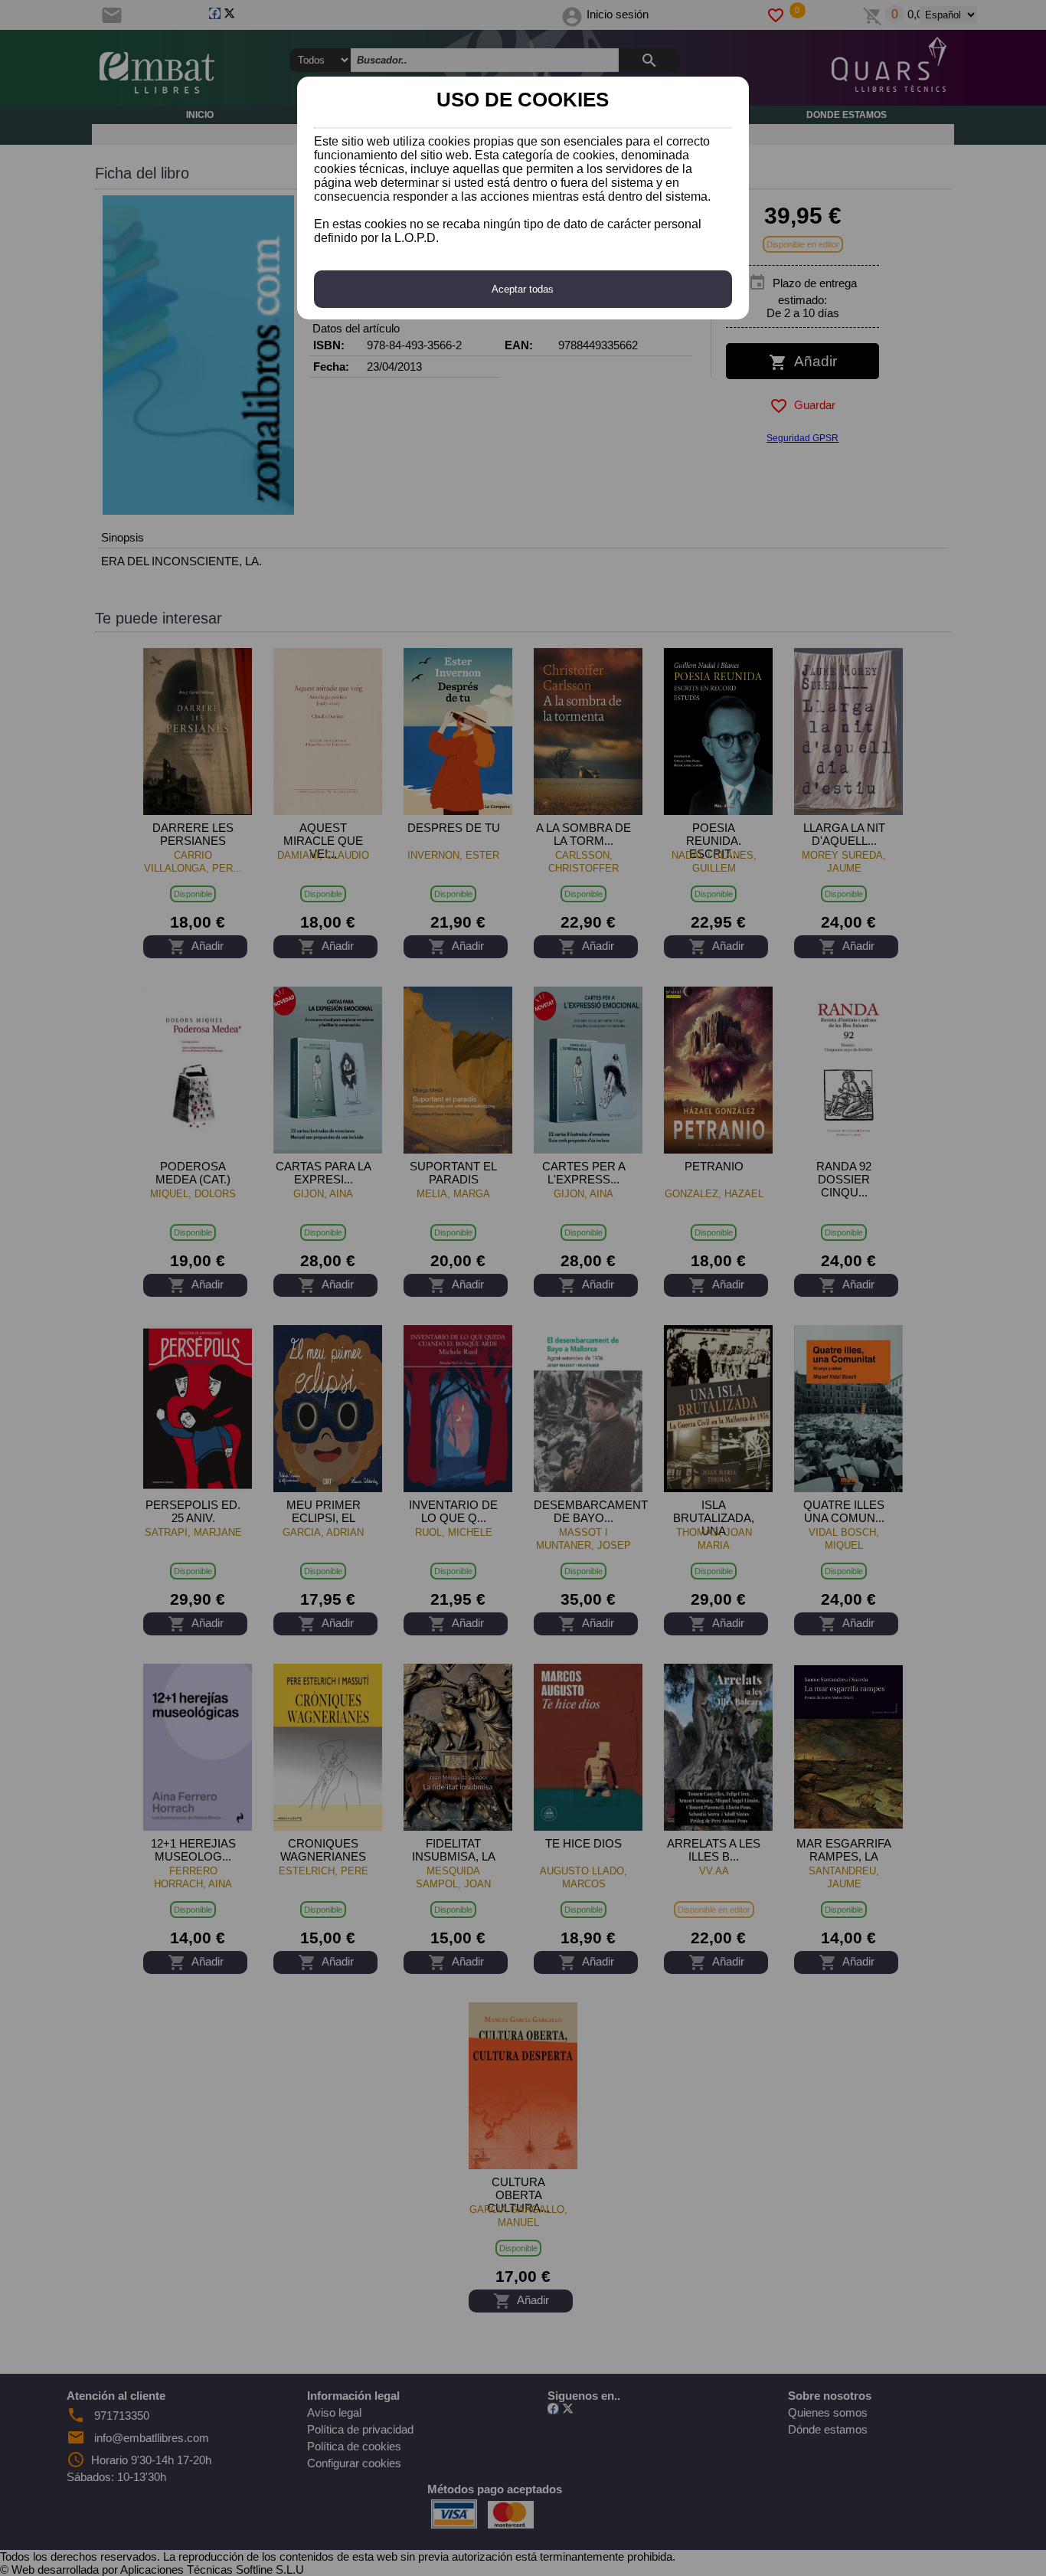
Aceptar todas (523, 289)
